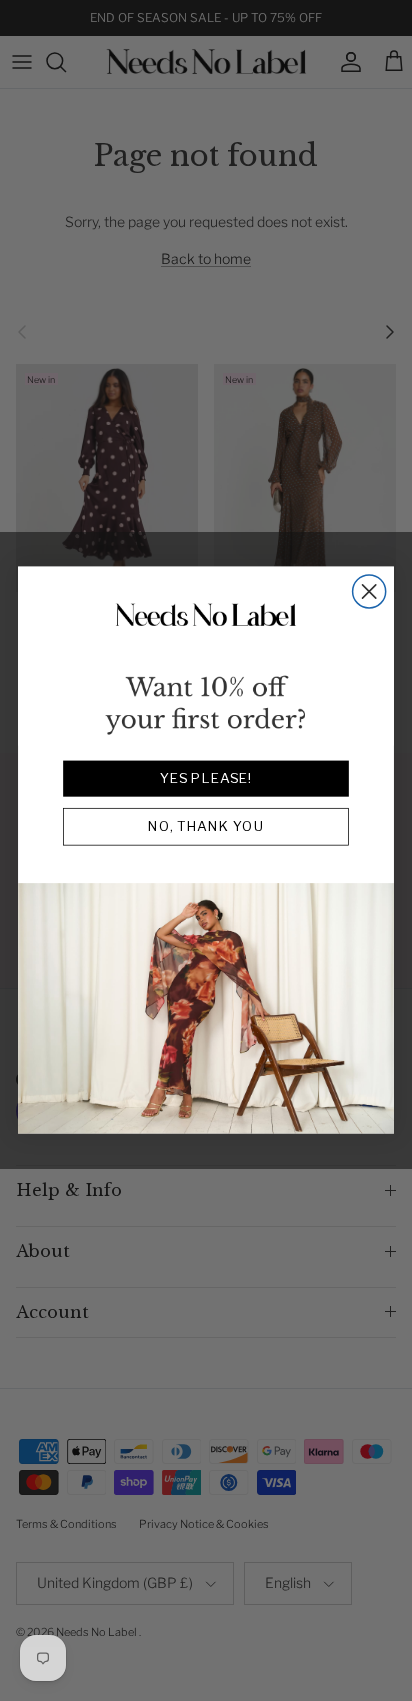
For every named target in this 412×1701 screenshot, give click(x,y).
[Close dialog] (369, 591)
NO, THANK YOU (206, 827)
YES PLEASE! (206, 779)
